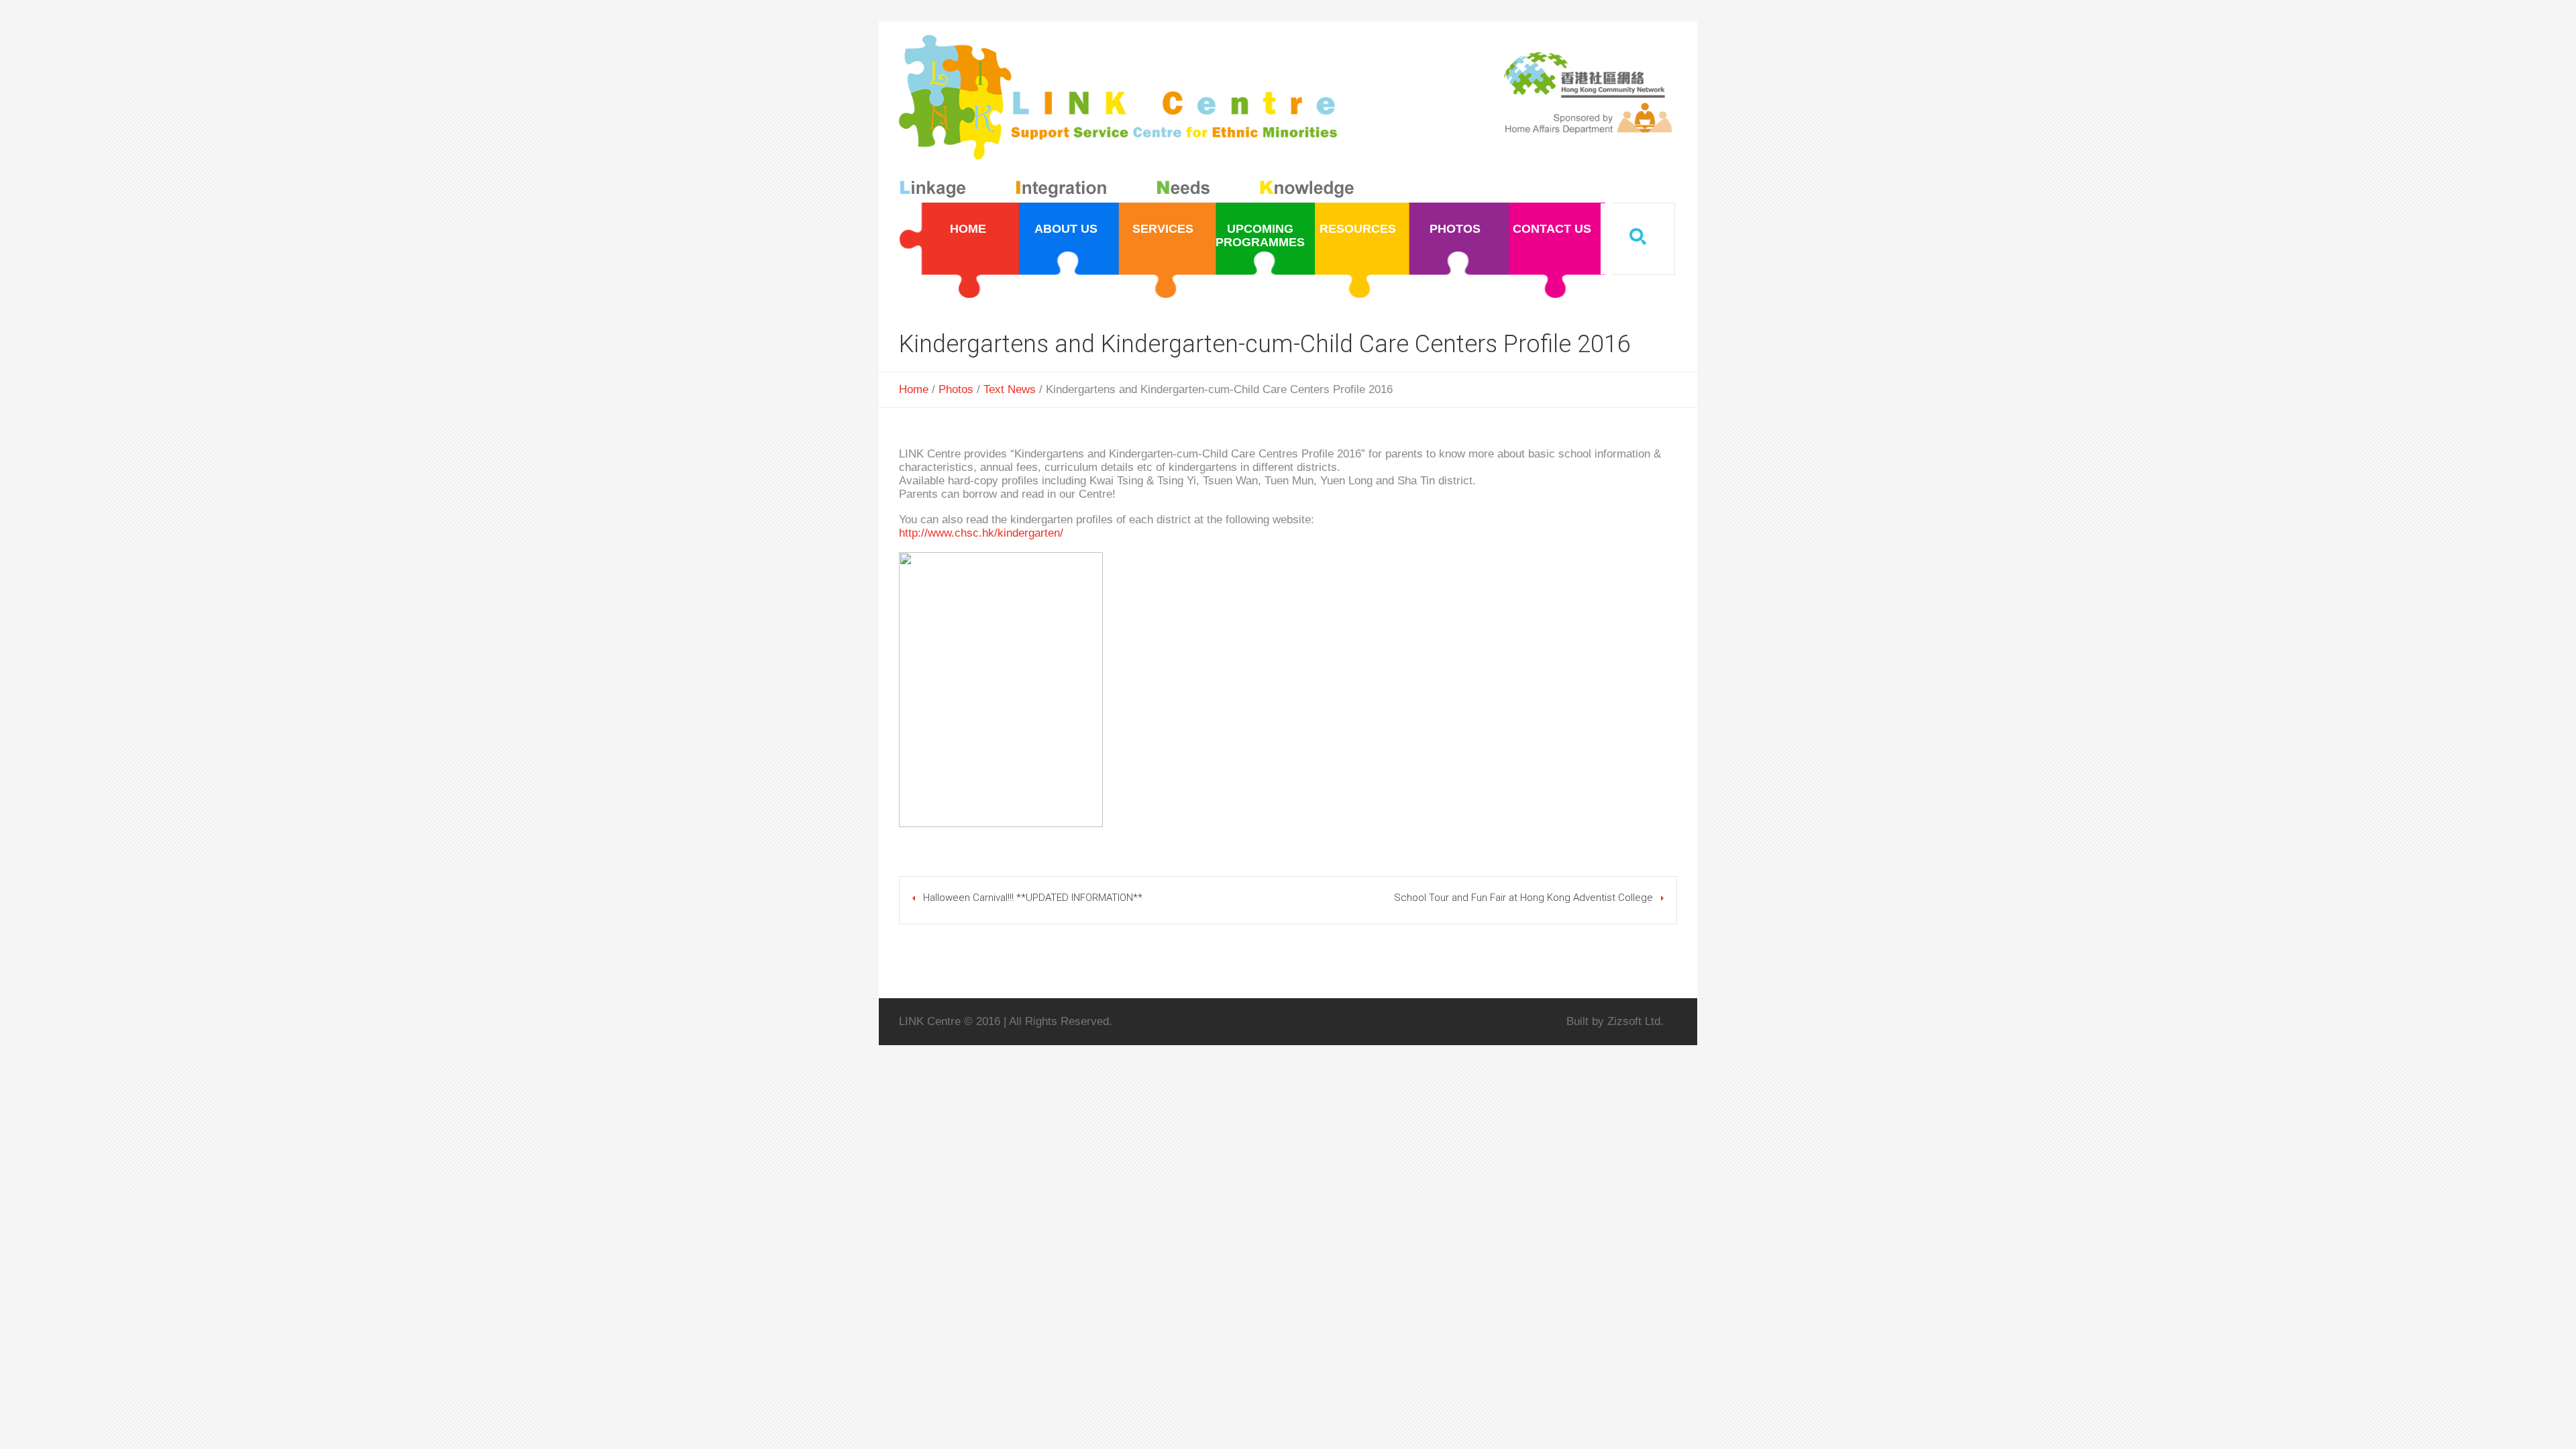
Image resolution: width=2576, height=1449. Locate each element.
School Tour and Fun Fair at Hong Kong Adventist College (1523, 898)
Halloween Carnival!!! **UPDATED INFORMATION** (1033, 898)
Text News (1010, 389)
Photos (956, 389)
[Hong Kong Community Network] (1129, 119)
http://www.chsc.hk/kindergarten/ (981, 533)
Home (914, 389)
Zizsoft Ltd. (1635, 1021)
